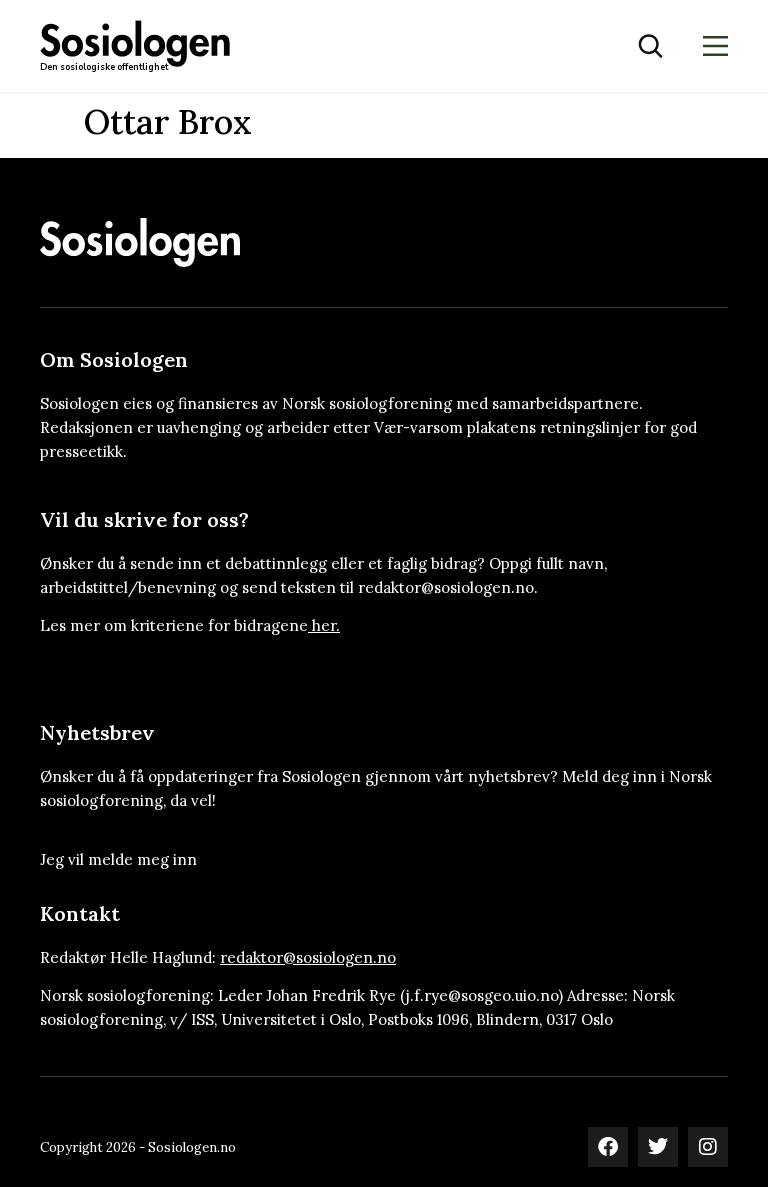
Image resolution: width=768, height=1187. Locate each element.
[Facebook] (608, 1147)
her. (326, 625)
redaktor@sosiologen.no (308, 957)
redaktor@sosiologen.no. (448, 587)
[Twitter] (658, 1147)
